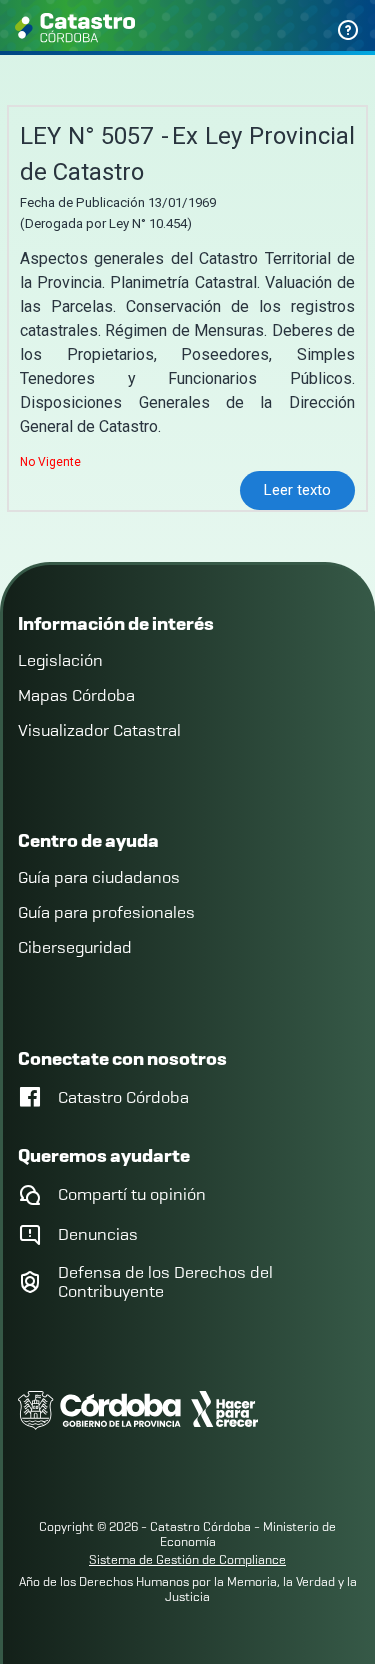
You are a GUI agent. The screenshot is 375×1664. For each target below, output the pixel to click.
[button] (297, 490)
